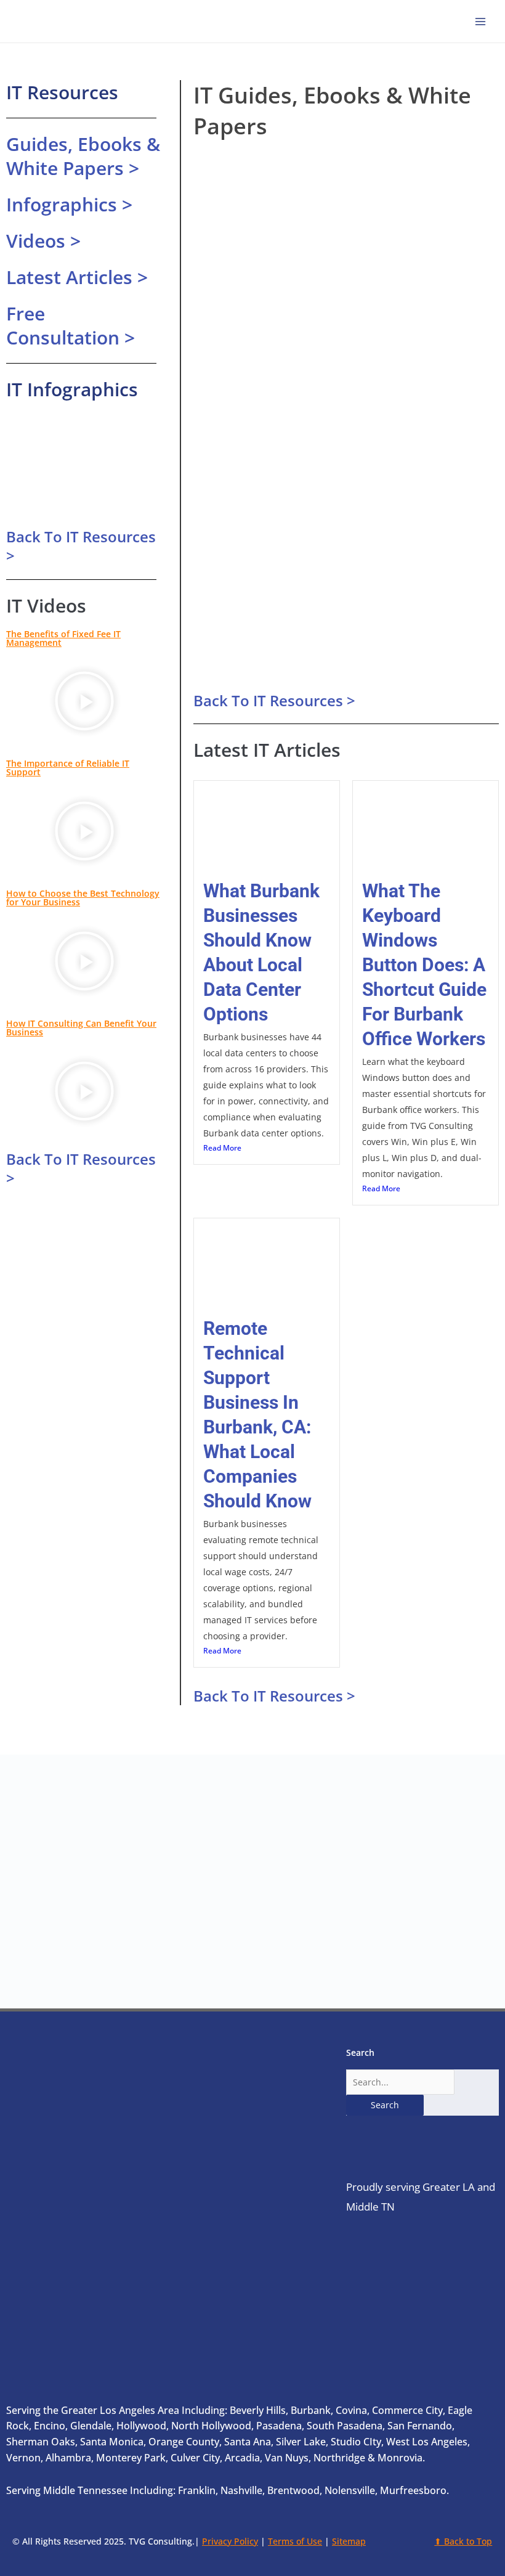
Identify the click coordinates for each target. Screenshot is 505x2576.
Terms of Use (295, 2541)
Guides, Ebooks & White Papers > (83, 156)
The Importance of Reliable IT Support (68, 768)
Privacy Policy (230, 2541)
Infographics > (69, 204)
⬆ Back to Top (463, 2541)
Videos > (43, 241)
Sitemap (349, 2541)
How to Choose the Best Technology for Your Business (83, 898)
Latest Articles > (77, 277)
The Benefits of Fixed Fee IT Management (63, 638)
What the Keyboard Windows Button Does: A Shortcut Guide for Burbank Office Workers (424, 965)
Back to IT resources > (81, 546)
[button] (84, 703)
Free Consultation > (71, 325)
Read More (222, 1148)
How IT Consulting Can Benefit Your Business (81, 1028)
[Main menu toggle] (481, 21)
